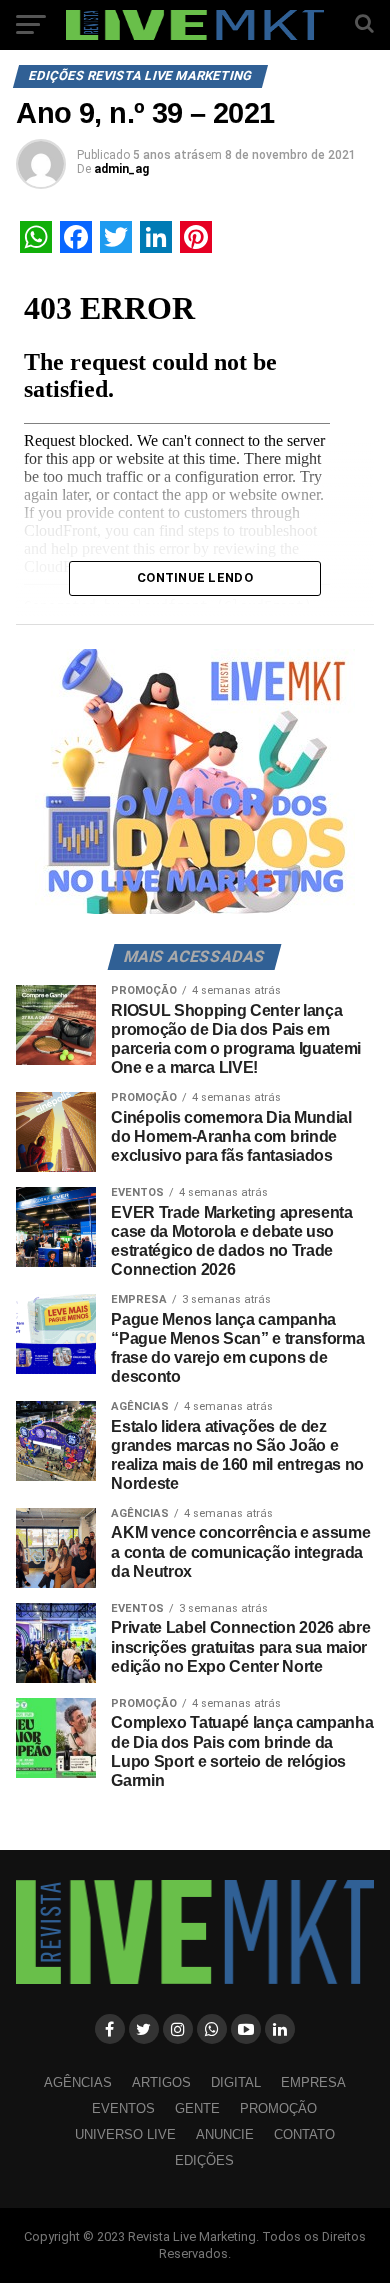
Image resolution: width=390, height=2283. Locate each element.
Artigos (161, 2082)
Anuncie (225, 2134)
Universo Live (125, 2134)
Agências (78, 2082)
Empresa (313, 2082)
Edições (204, 2160)
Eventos (123, 2108)
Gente (197, 2108)
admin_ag (121, 169)
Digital (236, 2082)
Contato (304, 2134)
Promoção (278, 2108)
